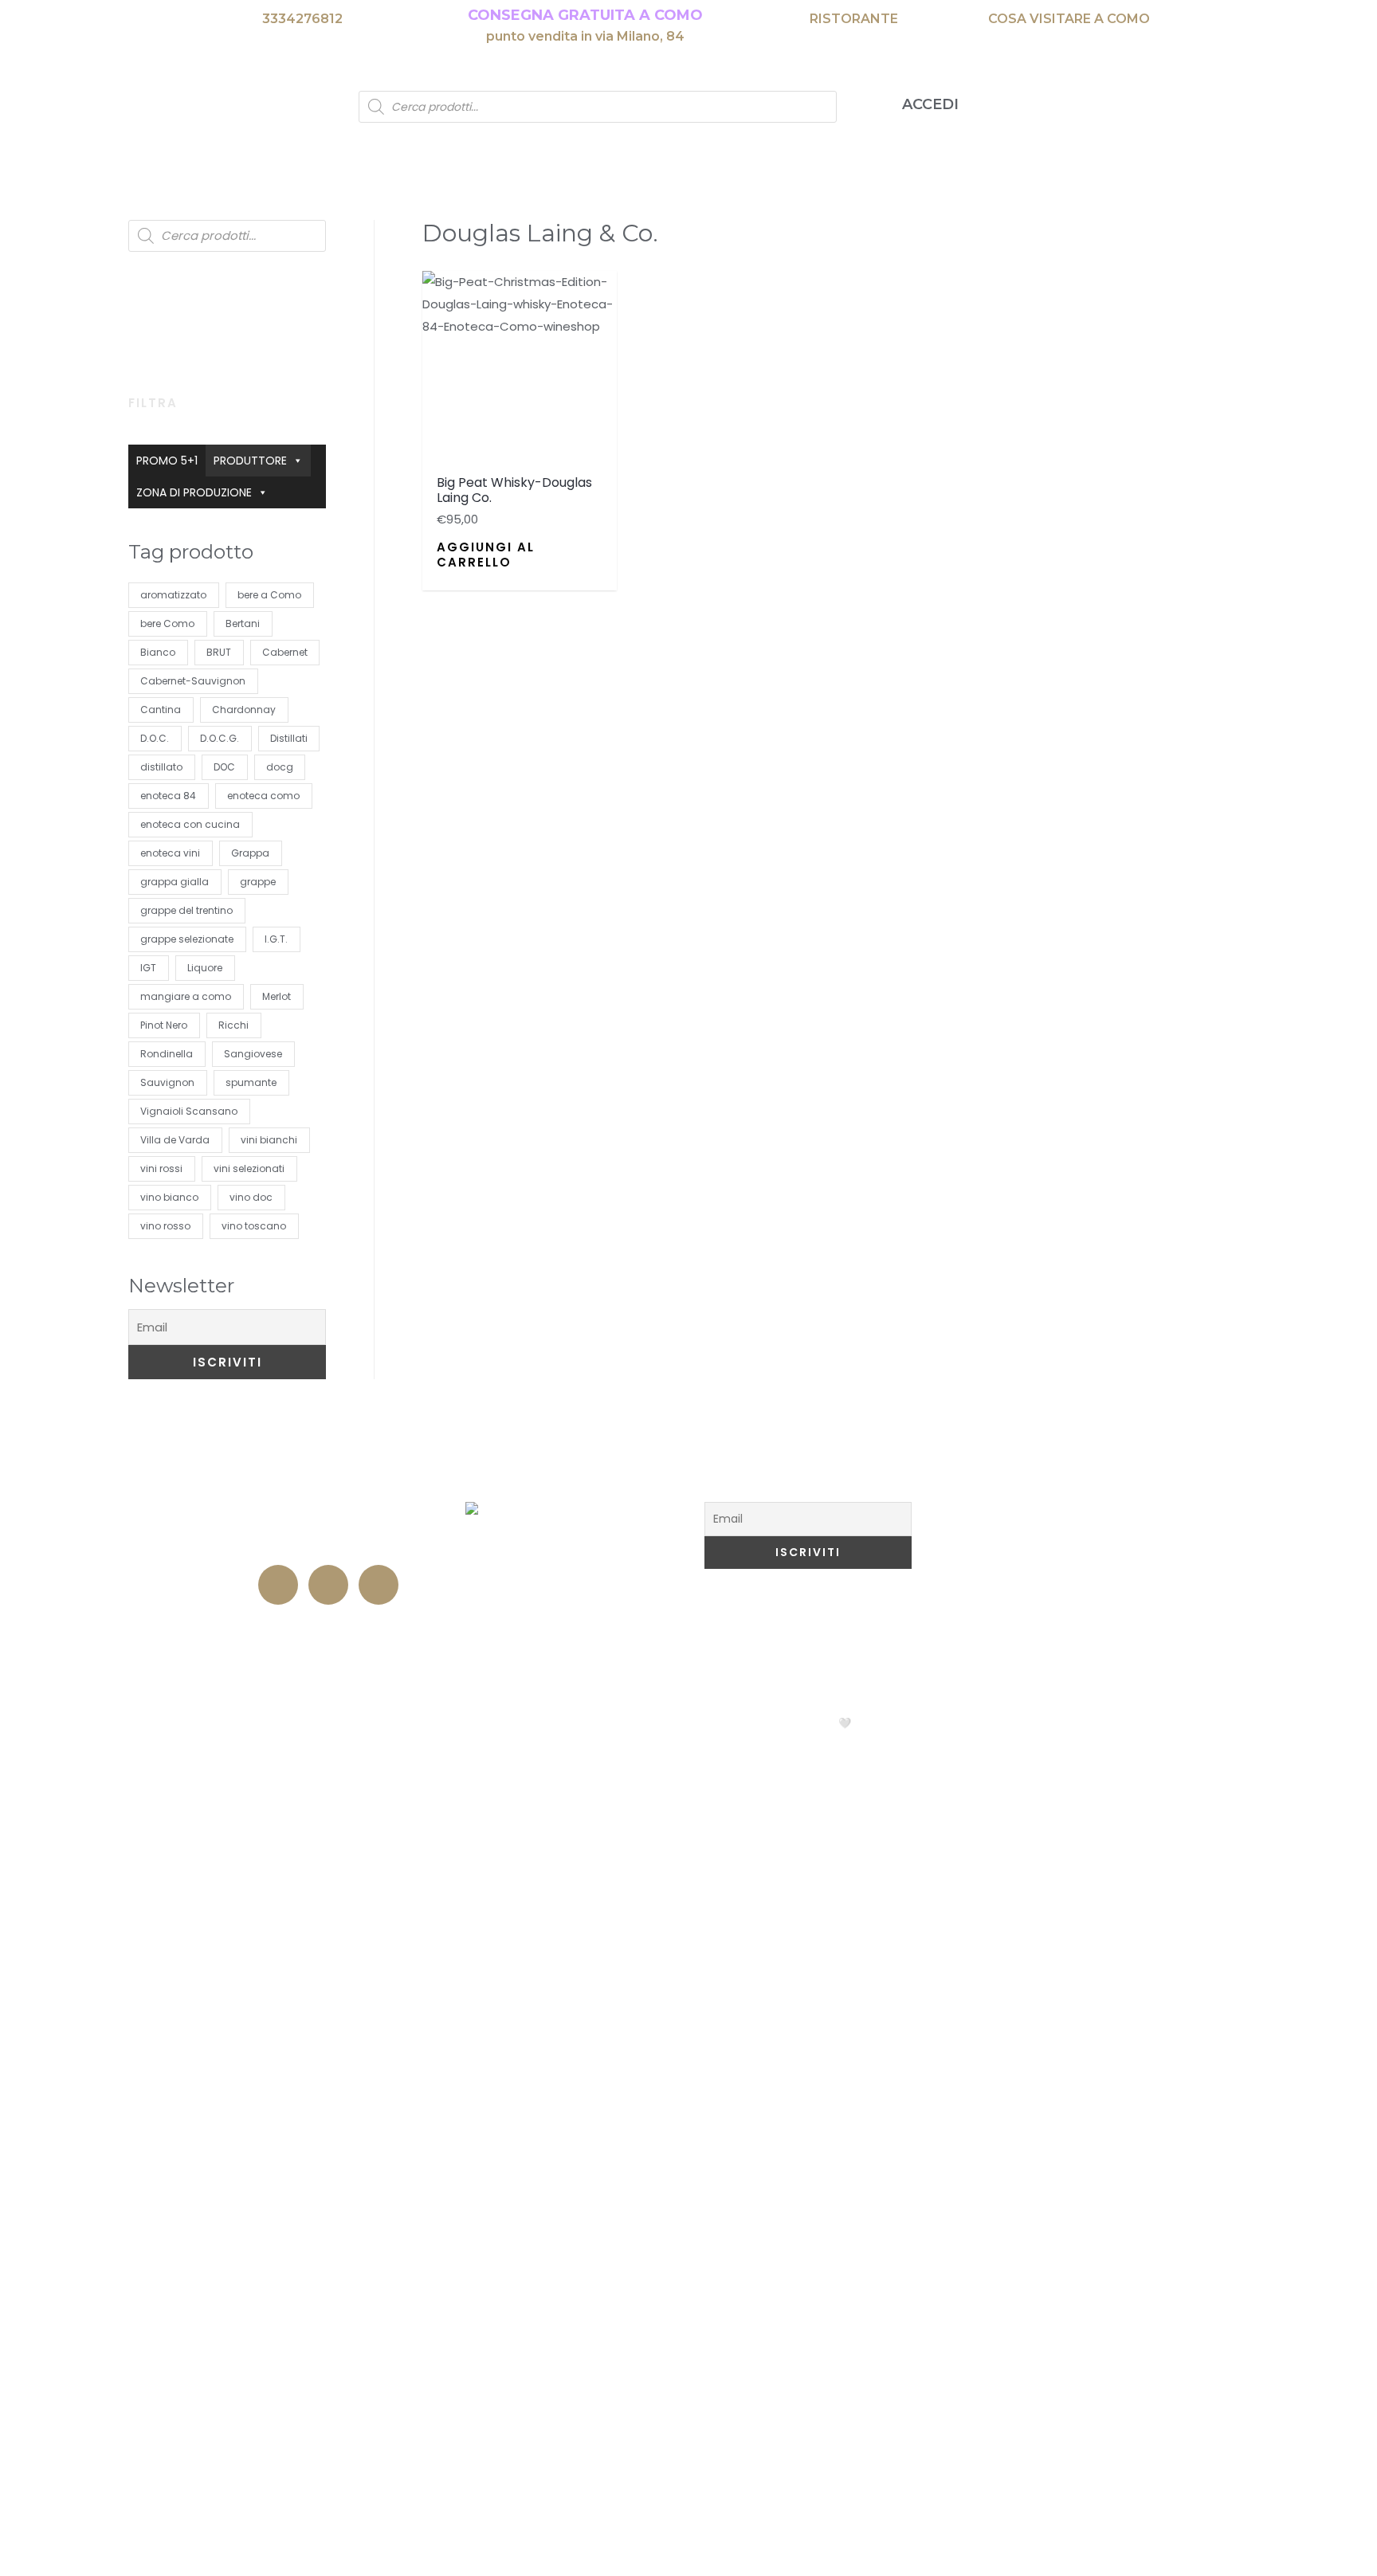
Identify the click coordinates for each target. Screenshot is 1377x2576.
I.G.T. (276, 939)
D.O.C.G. (220, 738)
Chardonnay (244, 710)
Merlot (277, 996)
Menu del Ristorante (569, 1480)
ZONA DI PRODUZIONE (194, 492)
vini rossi (161, 1168)
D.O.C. (155, 738)
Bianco (158, 652)
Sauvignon (167, 1082)
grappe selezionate (187, 939)
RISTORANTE (854, 19)
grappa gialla (175, 882)
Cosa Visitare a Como (1022, 1480)
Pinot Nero (164, 1025)
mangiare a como (186, 996)
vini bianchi (269, 1140)
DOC (224, 767)
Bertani (243, 623)
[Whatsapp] (379, 1585)
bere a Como (269, 595)
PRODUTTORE (250, 461)
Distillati (289, 738)
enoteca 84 (168, 796)
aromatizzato (173, 595)
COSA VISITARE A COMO (1069, 19)
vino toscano (254, 1226)
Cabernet (285, 652)
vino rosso (165, 1226)
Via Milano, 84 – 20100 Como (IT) (330, 1513)
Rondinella (167, 1054)
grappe (258, 882)
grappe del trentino (186, 910)
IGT (148, 968)
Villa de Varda (175, 1140)
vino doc (251, 1197)
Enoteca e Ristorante (330, 1625)
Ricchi (233, 1025)
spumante (251, 1082)
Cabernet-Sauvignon (193, 681)
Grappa (250, 853)
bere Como (167, 623)
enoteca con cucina (190, 824)
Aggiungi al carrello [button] (486, 555)
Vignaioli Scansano (189, 1111)
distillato (161, 767)
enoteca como (263, 796)
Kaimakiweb (897, 1723)
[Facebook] (278, 1585)
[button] (437, 290)
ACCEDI (930, 104)
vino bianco (169, 1197)
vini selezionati (249, 1168)
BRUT (219, 652)
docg (280, 767)
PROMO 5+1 (167, 461)
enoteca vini (170, 853)
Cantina (161, 710)
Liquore (205, 968)
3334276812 (302, 19)
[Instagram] (328, 1585)
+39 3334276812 (330, 1543)
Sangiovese (253, 1054)
